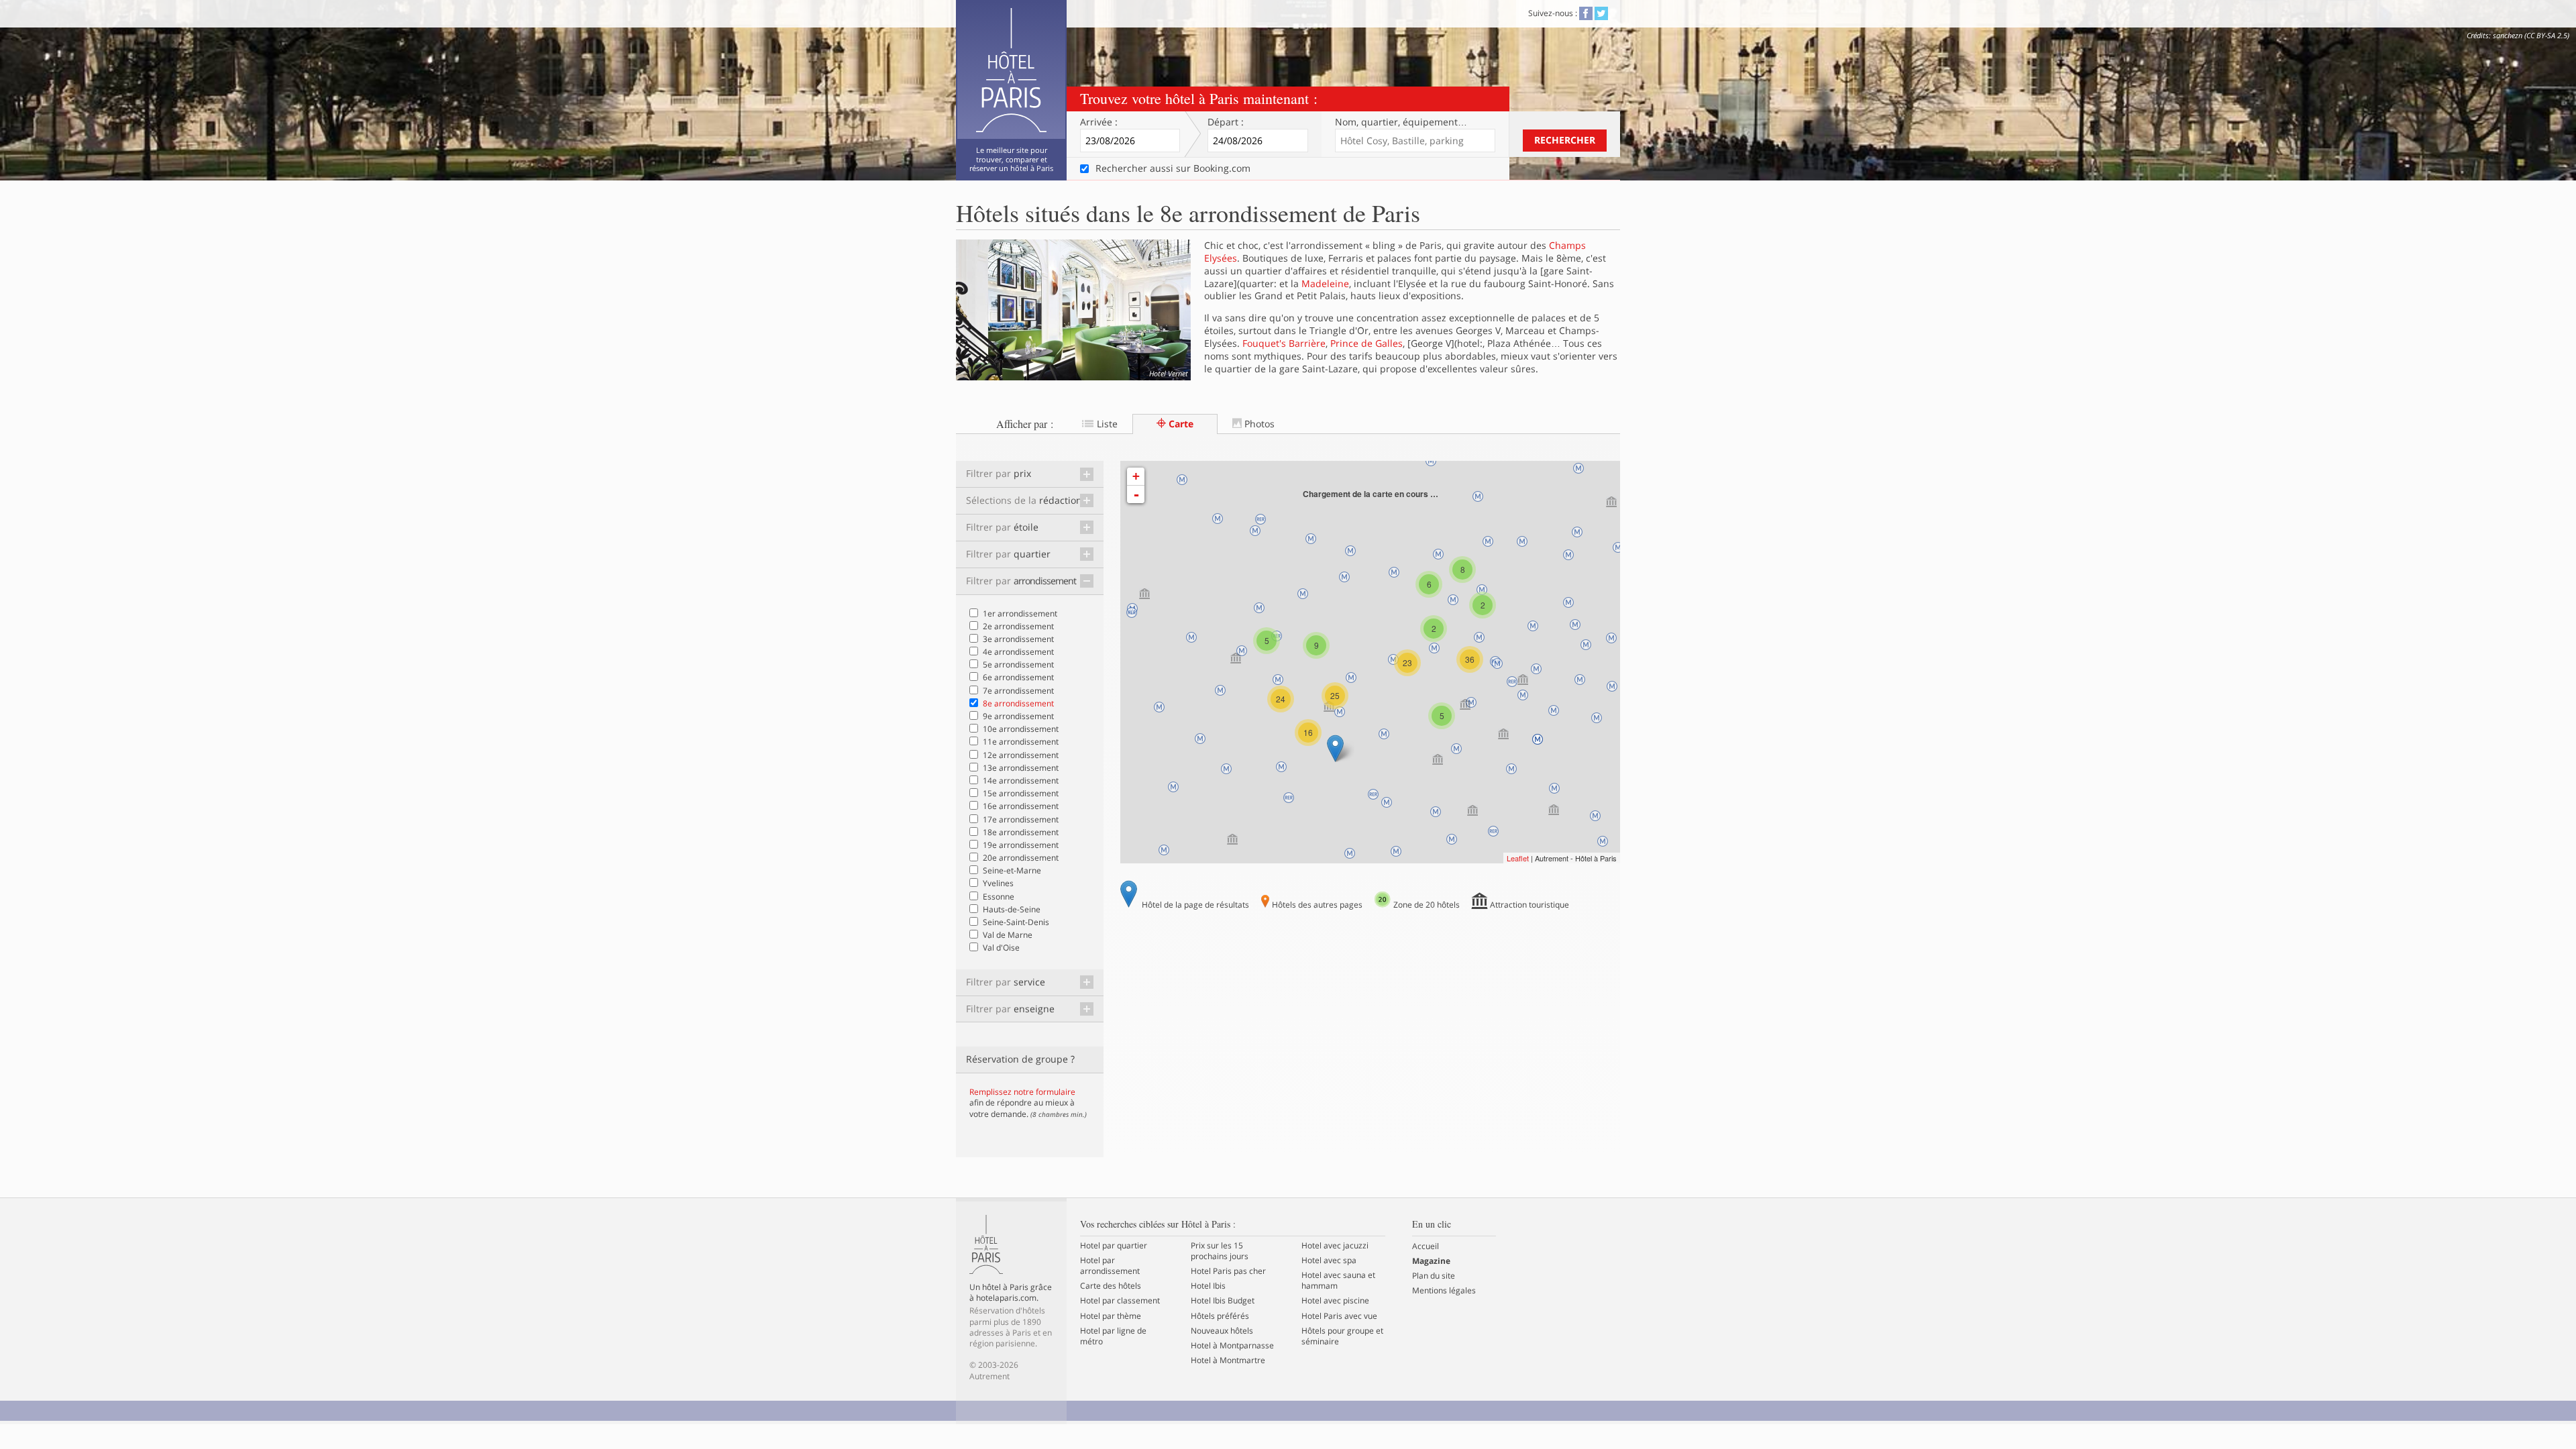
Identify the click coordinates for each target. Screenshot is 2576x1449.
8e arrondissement (1018, 703)
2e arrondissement (1018, 626)
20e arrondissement (1021, 858)
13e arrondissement (1021, 768)
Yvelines (998, 883)
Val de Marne (1008, 935)
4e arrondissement (1018, 652)
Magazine (1431, 1261)
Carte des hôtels (1111, 1286)
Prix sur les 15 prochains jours (1220, 1251)
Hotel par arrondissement (1110, 1266)
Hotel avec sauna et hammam (1338, 1281)
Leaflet (1518, 858)
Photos (1258, 424)
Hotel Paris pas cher (1228, 1271)
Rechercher (1565, 140)
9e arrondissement (1018, 716)
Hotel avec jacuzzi (1335, 1246)
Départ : (1226, 122)
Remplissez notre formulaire (1022, 1092)
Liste (1106, 424)
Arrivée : (1099, 122)
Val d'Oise (1001, 948)
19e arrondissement (1021, 845)
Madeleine (1325, 283)
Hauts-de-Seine (1012, 909)
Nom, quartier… (1401, 122)
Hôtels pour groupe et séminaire (1342, 1336)
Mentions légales (1444, 1291)
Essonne (999, 897)
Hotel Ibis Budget (1223, 1301)
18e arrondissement (1021, 832)
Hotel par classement (1120, 1301)
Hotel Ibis (1208, 1286)
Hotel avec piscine (1335, 1301)
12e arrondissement (1021, 755)
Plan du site (1434, 1276)
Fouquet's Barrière (1284, 343)
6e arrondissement (1018, 677)
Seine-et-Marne (1012, 870)
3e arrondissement (1018, 639)
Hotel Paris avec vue (1339, 1316)
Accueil (1426, 1246)
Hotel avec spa (1329, 1260)
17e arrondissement (1021, 819)
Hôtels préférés (1220, 1316)
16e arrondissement (1021, 806)
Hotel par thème (1111, 1316)
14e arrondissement (1021, 781)
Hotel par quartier (1114, 1246)
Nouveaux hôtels (1222, 1331)
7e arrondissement (1018, 691)
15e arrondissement (1021, 793)
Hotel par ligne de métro (1113, 1336)
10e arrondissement (1021, 729)
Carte (1180, 424)
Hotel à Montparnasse (1232, 1346)
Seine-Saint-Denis (1016, 922)
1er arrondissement (1020, 613)
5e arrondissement (1018, 664)
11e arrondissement (1021, 742)
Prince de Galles (1366, 343)
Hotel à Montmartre (1228, 1360)
